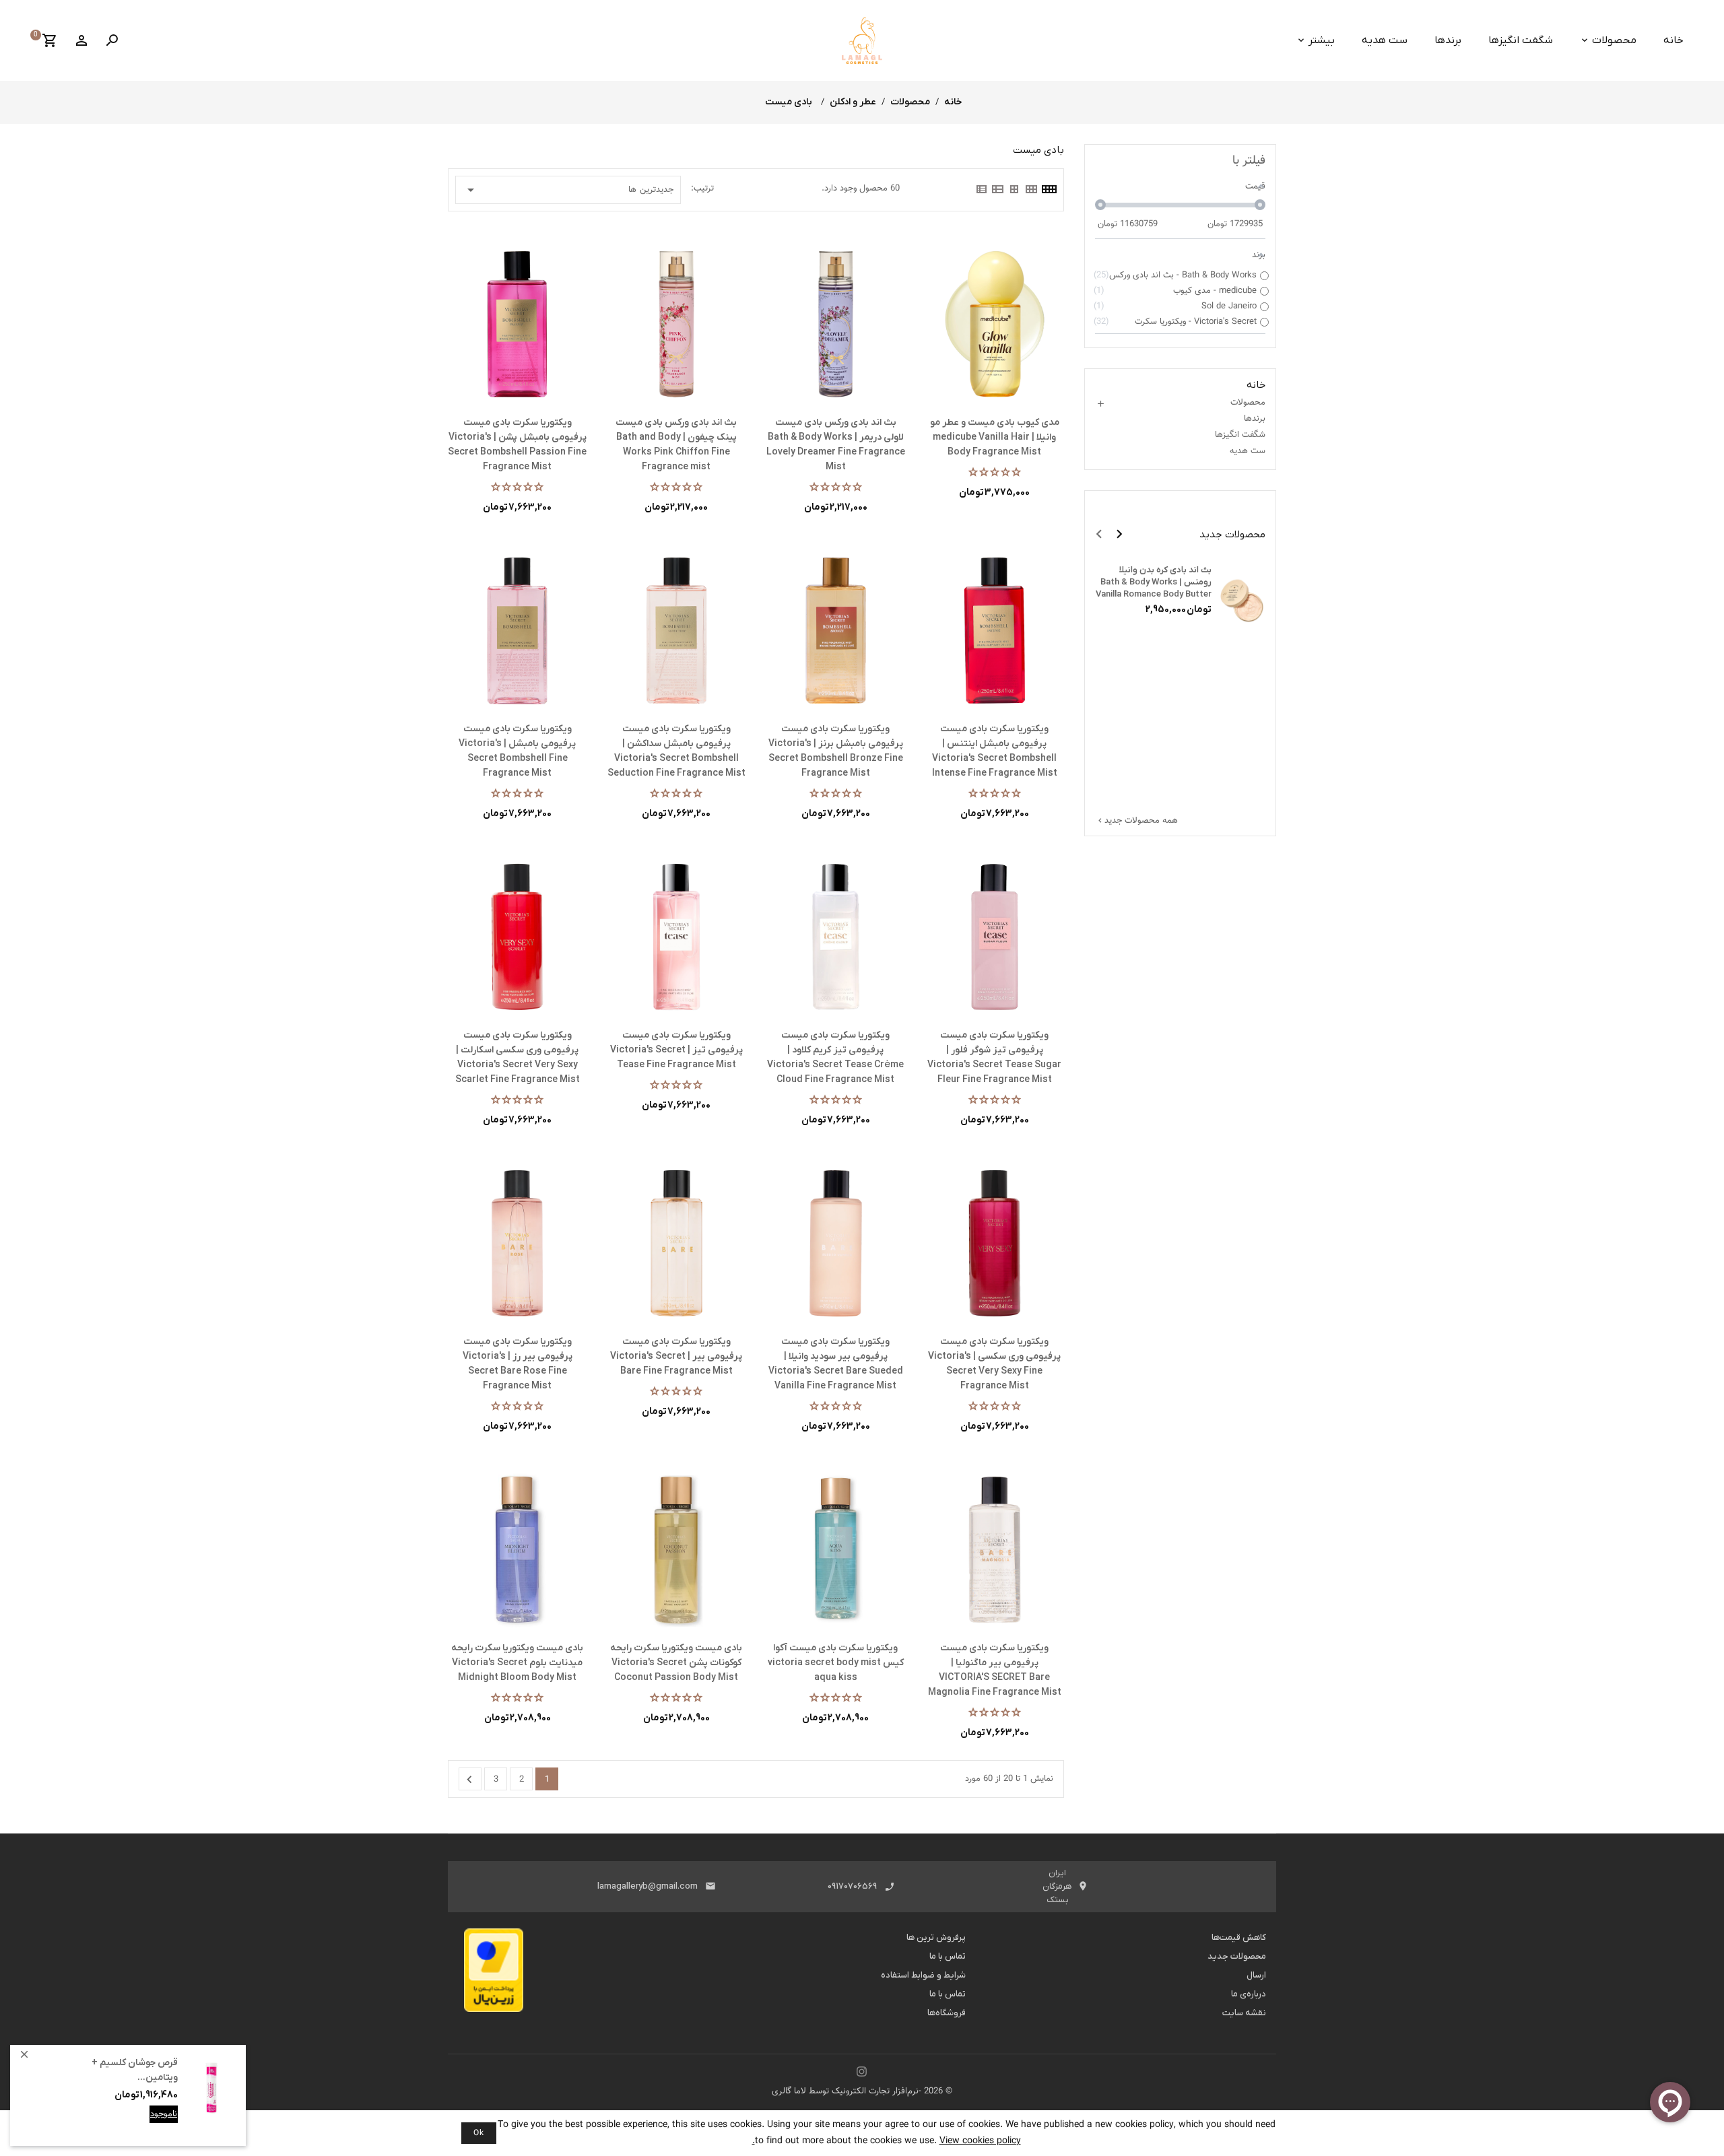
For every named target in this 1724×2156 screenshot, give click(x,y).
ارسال (1256, 1975)
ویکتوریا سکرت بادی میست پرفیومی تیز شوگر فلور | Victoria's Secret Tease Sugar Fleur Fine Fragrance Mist (994, 1057)
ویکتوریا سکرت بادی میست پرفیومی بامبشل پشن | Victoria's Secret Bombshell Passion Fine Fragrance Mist (517, 445)
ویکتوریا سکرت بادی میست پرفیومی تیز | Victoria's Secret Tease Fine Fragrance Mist (676, 1050)
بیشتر (1322, 40)
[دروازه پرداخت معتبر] (494, 1974)
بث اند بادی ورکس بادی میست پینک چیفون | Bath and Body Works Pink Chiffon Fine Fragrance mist (676, 445)
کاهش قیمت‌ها (1239, 1938)
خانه (1673, 40)
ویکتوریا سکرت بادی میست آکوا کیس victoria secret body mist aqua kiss (836, 1663)
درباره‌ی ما (1249, 1994)
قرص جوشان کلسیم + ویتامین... (135, 2070)
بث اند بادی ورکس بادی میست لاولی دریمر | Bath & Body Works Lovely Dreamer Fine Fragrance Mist (836, 445)
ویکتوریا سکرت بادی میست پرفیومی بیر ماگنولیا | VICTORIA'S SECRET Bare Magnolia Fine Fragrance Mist (995, 1670)
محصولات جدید (1237, 1956)
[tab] (1049, 189)
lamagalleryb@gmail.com (648, 1886)
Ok (479, 2133)
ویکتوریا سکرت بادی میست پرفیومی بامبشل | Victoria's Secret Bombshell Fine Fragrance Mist (517, 751)
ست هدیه (1385, 40)
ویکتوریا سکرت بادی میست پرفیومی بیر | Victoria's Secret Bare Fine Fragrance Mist (676, 1356)
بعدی (469, 1780)
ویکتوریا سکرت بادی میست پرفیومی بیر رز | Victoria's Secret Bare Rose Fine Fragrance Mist (518, 1364)
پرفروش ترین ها (936, 1938)
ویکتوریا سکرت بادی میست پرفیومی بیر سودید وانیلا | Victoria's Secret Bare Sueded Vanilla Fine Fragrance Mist (836, 1364)
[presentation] (1099, 534)
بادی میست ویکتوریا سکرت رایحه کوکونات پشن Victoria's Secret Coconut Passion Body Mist (676, 1663)
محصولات (1614, 40)
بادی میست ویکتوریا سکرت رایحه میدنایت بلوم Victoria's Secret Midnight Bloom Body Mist (517, 1663)
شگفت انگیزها (1521, 40)
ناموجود (164, 2114)
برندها (1448, 40)
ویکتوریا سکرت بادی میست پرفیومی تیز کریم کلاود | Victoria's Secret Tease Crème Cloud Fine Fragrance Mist (835, 1057)
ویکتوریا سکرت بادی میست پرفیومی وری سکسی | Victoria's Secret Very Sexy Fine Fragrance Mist (994, 1364)
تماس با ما (948, 1956)
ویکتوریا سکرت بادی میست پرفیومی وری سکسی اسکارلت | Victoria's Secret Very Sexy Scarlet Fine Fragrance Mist (518, 1057)
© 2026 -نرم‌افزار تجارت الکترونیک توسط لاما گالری (862, 2091)
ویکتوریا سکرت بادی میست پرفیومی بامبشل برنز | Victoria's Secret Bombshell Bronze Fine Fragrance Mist (836, 751)
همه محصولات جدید (1137, 821)
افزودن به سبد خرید (141, 2124)
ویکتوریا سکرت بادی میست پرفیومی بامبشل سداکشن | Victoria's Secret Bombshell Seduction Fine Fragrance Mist (676, 751)
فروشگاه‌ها (947, 2013)
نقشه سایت (1244, 2013)
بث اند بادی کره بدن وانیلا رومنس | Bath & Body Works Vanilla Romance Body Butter (1154, 582)
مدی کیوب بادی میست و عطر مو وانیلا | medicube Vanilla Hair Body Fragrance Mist (995, 437)
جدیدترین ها (568, 190)
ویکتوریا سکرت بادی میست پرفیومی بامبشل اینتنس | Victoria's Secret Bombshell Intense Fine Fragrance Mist (995, 751)
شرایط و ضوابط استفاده (923, 1975)
